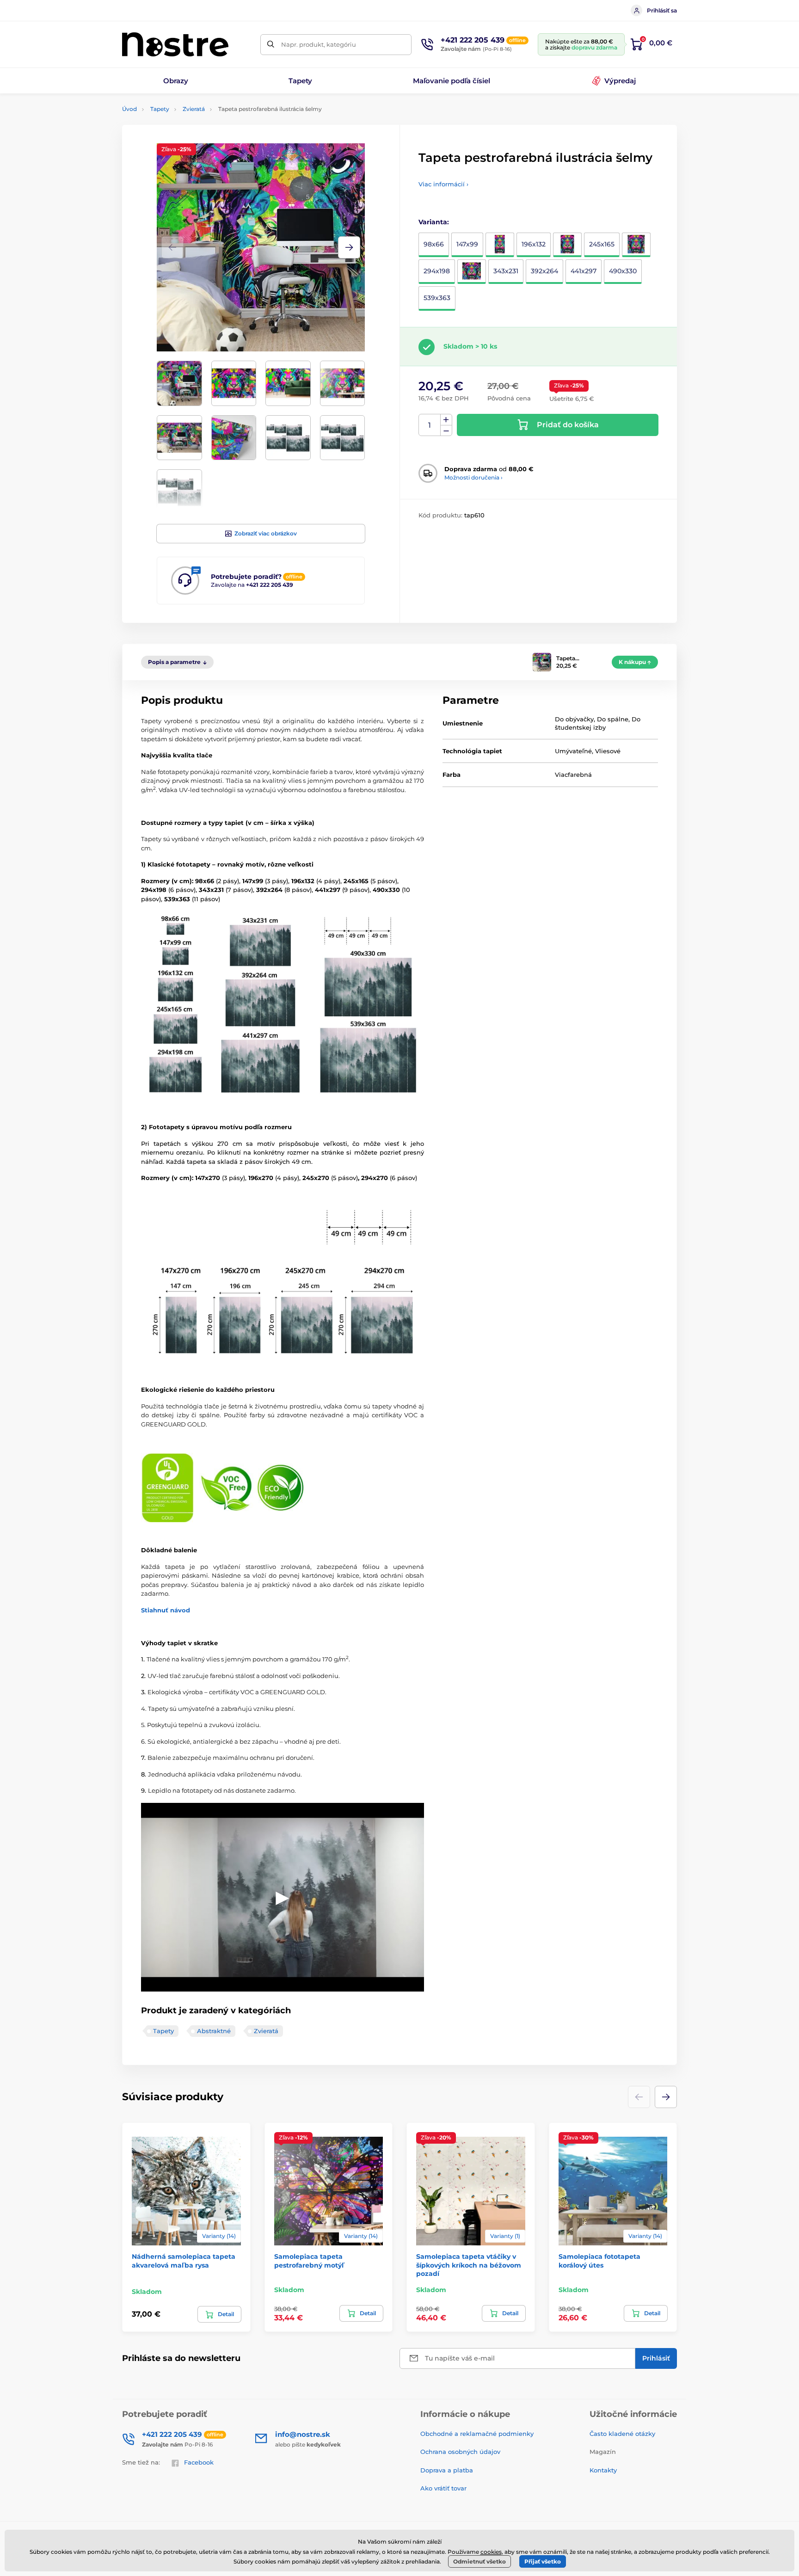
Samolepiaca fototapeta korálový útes (599, 2261)
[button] (349, 247)
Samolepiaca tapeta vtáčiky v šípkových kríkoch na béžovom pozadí (469, 2265)
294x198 (437, 271)
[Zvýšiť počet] (446, 420)
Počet (430, 425)
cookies (491, 2552)
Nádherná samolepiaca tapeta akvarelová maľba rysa (184, 2261)
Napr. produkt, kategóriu (319, 44)
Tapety (160, 109)
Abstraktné (214, 2031)
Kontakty (603, 2470)
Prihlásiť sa (662, 10)
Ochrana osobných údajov (460, 2452)
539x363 (437, 298)
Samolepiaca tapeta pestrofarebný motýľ (309, 2261)
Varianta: (434, 222)
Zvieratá (194, 109)
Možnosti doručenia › (473, 477)
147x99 (467, 244)
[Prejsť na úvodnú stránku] (175, 44)
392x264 (544, 271)
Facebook (199, 2462)
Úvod (129, 109)
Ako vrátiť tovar (443, 2488)
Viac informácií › (443, 184)
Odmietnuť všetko (479, 2561)
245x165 (602, 244)
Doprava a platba (447, 2470)
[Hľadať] (271, 45)
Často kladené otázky (622, 2434)
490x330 (623, 271)
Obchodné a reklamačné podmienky (477, 2434)
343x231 (506, 271)
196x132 (534, 244)
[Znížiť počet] (446, 431)
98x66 (434, 244)
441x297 (584, 271)
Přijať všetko (543, 2561)
